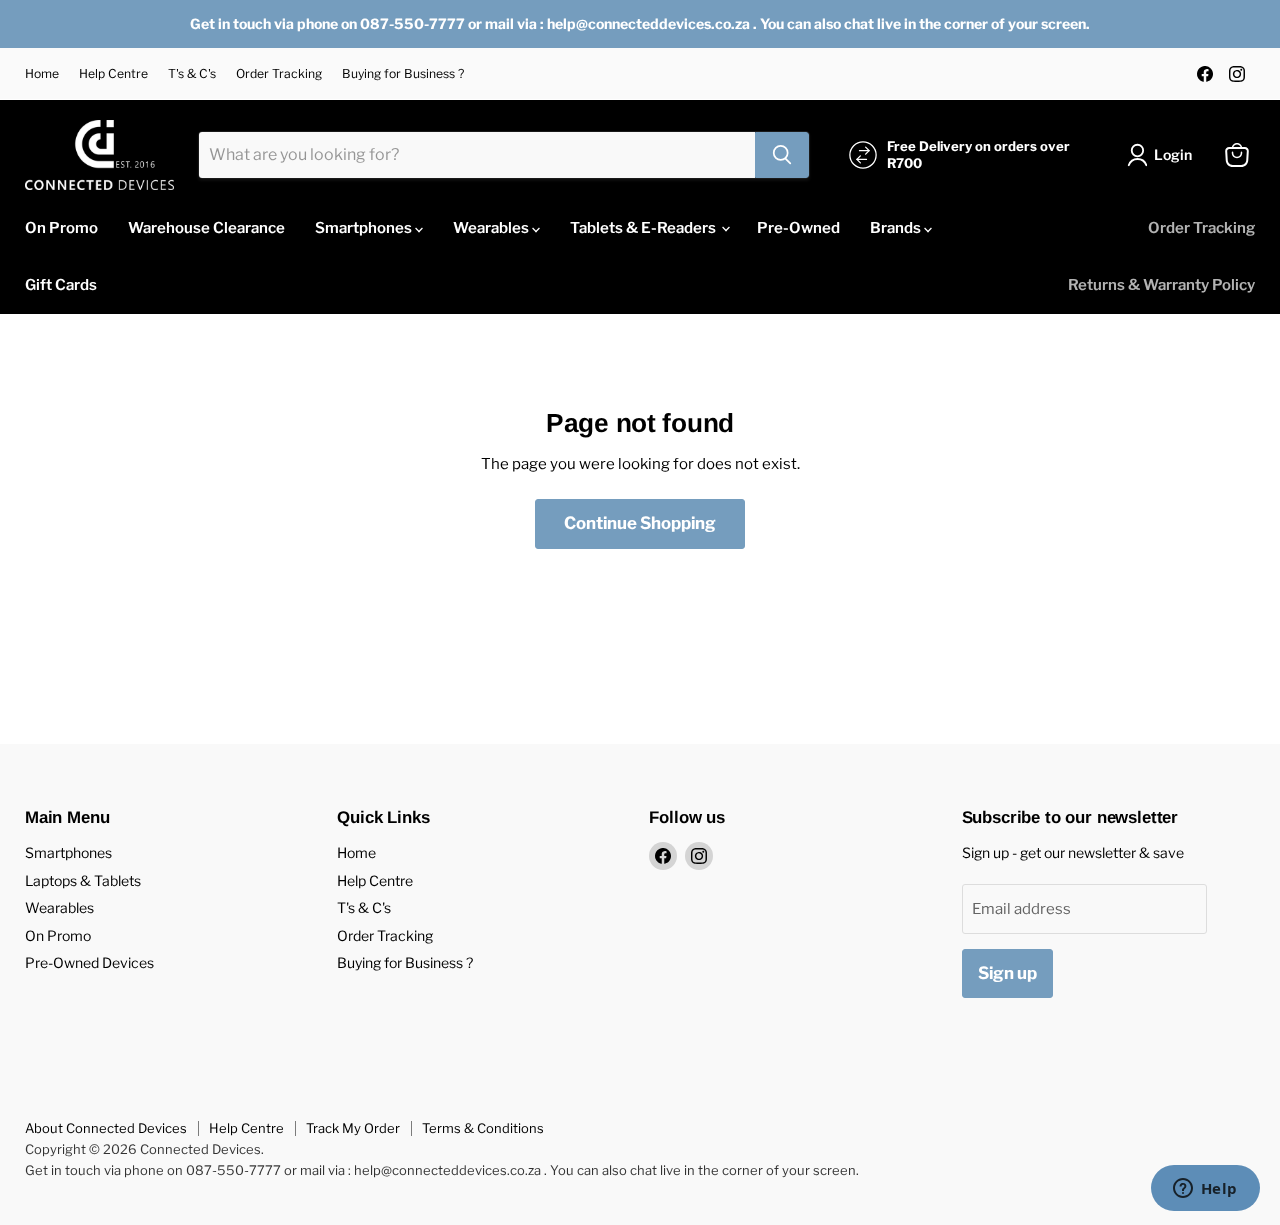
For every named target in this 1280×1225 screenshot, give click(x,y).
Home (42, 74)
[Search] (782, 155)
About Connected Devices (106, 1128)
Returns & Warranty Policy (1161, 285)
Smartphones (365, 228)
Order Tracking (279, 74)
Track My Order (353, 1128)
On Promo (61, 228)
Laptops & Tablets (83, 880)
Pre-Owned (798, 228)
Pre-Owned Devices (89, 962)
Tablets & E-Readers (644, 228)
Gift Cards (61, 285)
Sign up (1007, 973)
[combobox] (477, 155)
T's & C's (192, 74)
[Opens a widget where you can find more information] (1205, 1190)
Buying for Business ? (403, 74)
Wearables (492, 228)
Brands (897, 228)
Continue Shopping (640, 523)
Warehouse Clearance (206, 228)
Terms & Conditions (483, 1128)
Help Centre (113, 74)
